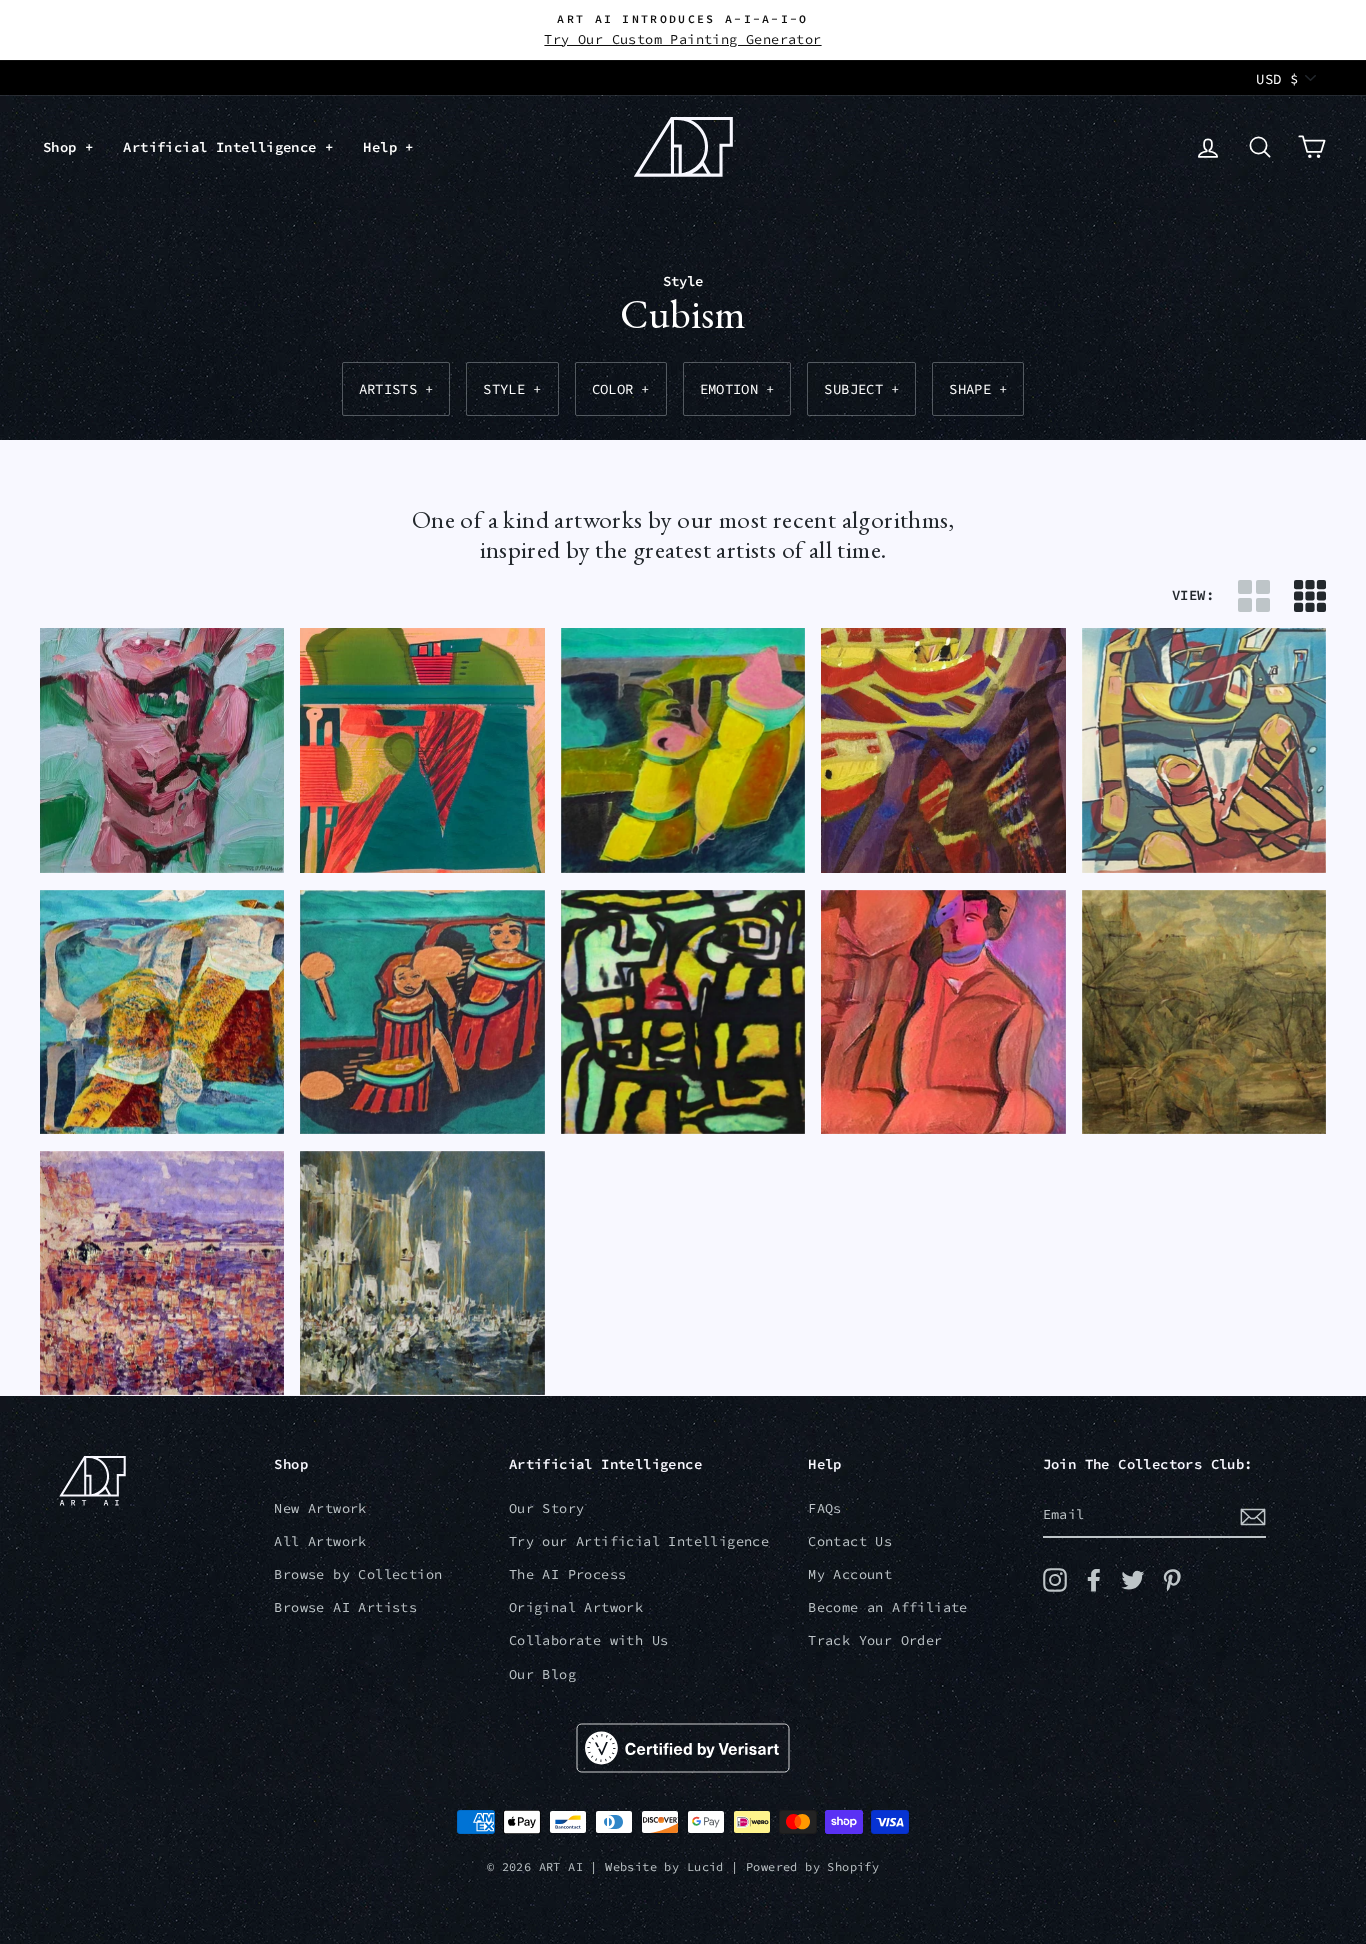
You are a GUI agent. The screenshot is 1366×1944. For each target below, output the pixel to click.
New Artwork (320, 1508)
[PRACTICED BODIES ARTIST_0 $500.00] (943, 1012)
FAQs (825, 1508)
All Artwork (320, 1541)
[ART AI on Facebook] (1094, 1580)
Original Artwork (576, 1607)
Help (384, 147)
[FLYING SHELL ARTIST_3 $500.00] (683, 750)
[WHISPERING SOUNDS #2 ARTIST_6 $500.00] (162, 1012)
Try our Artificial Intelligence (639, 1541)
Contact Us (850, 1541)
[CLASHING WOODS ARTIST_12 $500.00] (1204, 1012)
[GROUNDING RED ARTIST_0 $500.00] (422, 750)
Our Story (547, 1508)
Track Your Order (875, 1640)
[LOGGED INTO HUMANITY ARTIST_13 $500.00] (422, 1273)
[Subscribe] (1253, 1516)
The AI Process (568, 1574)
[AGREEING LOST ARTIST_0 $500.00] (422, 1012)
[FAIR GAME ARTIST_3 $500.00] (1204, 750)
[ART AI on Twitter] (1133, 1580)
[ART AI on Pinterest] (1172, 1580)
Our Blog (542, 1674)
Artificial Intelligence (224, 147)
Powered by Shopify (812, 1866)
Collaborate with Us (589, 1640)
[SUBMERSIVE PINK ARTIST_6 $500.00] (162, 750)
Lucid (705, 1866)
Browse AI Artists (345, 1607)
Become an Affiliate (888, 1607)
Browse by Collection (358, 1574)
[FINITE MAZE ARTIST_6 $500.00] (683, 1012)
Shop (64, 147)
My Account (850, 1574)
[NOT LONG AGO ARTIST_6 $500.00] (943, 750)
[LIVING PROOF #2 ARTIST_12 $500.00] (162, 1273)
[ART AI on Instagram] (1055, 1580)
